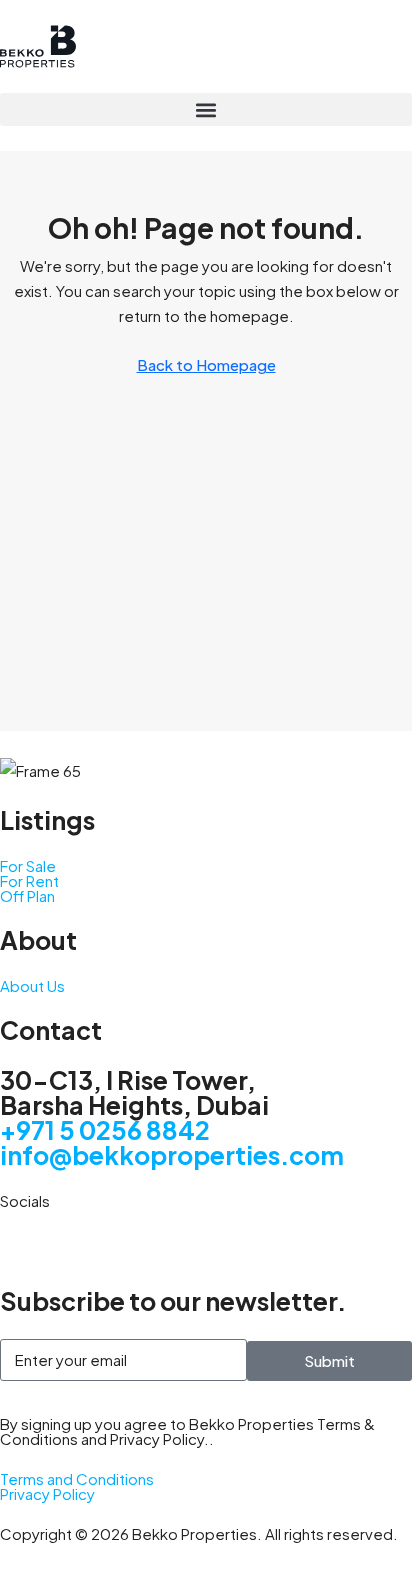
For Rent (29, 880)
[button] (206, 109)
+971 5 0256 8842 (105, 1130)
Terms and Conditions (77, 1478)
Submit (329, 1360)
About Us (32, 985)
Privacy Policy (47, 1493)
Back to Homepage (206, 364)
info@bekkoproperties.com (172, 1155)
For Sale (28, 865)
